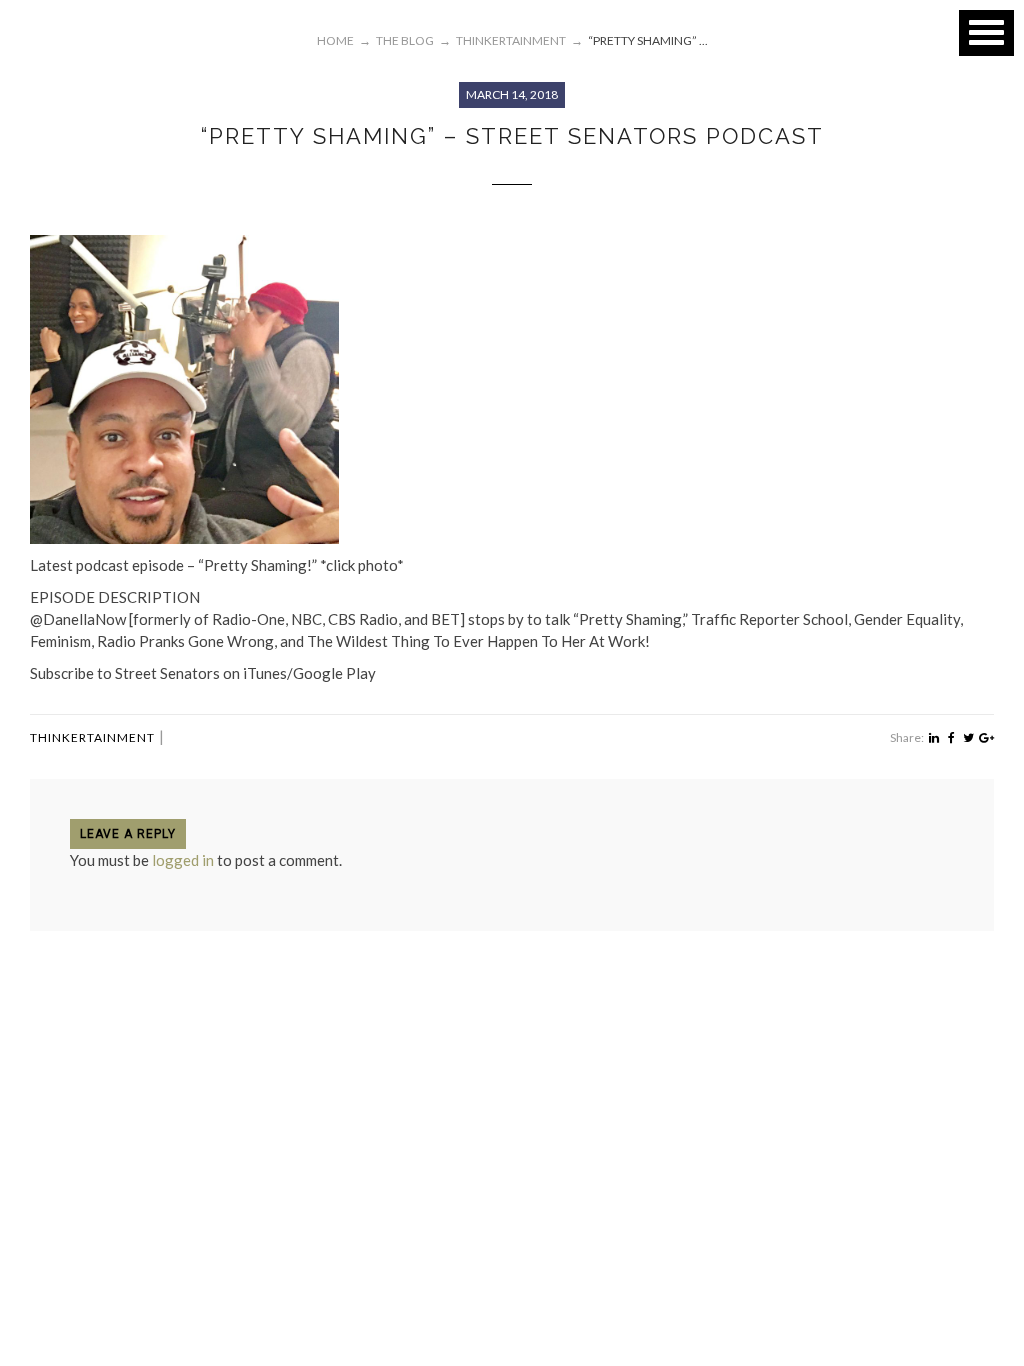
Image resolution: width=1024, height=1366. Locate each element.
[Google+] (986, 738)
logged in (183, 860)
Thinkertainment (92, 737)
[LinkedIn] (933, 738)
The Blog (405, 40)
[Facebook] (951, 738)
